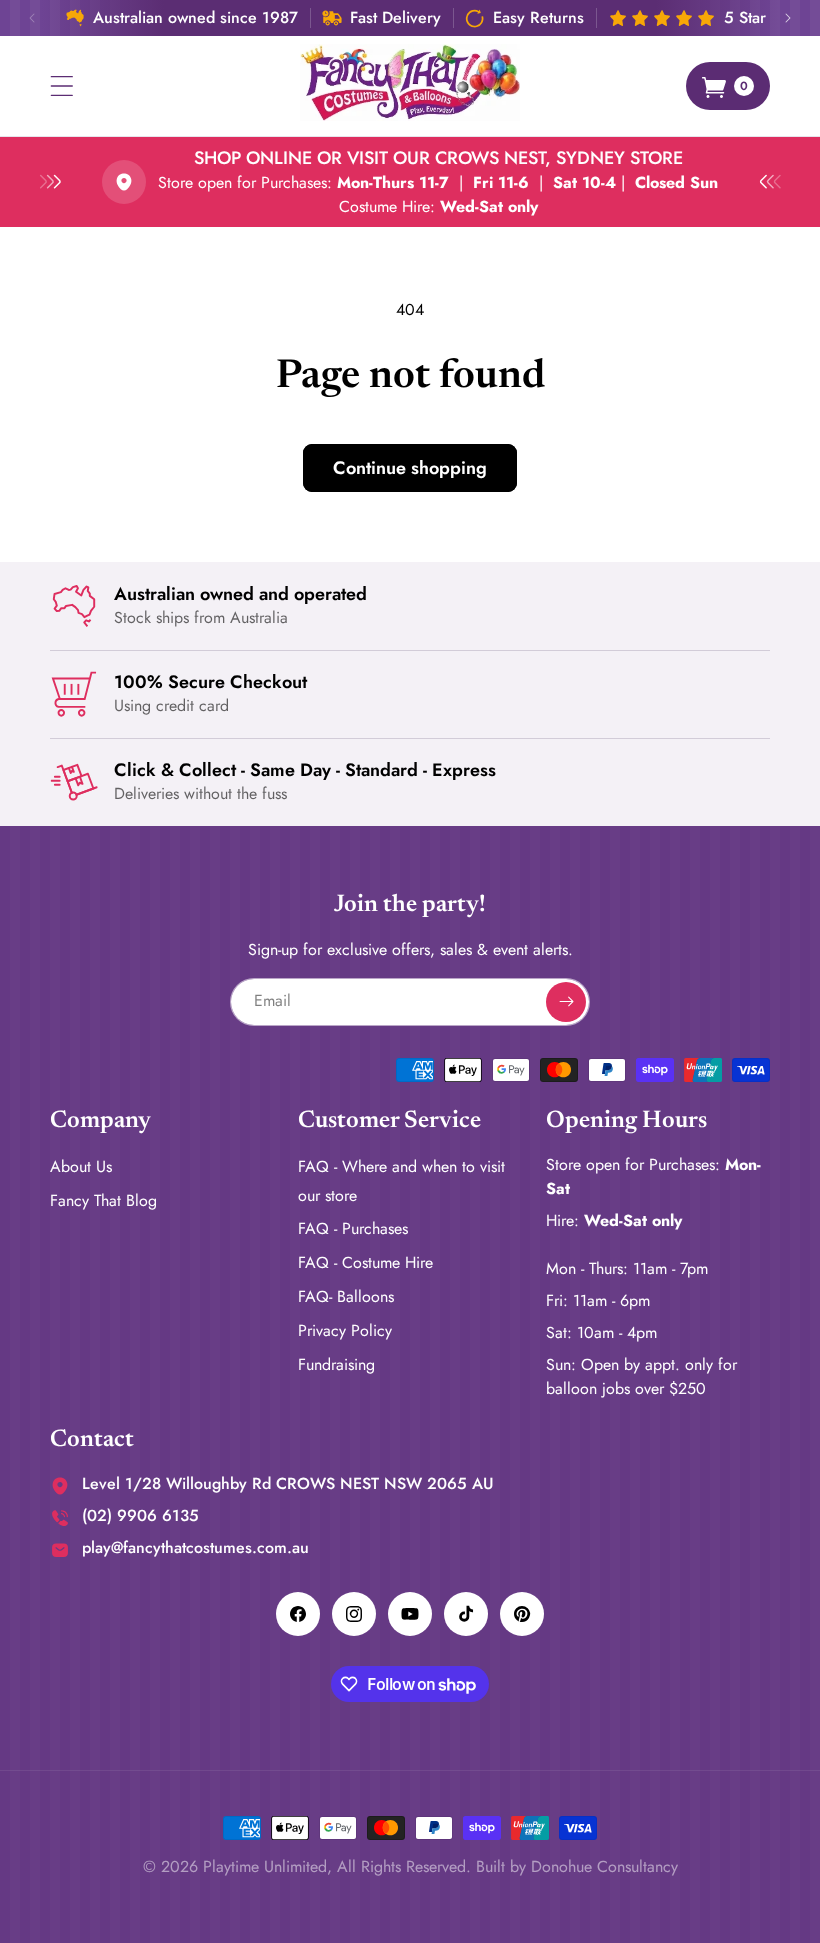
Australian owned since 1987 (195, 18)
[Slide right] (788, 18)
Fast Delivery (395, 18)
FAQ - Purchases (353, 1228)
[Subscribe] (566, 1002)
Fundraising (336, 1364)
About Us (81, 1166)
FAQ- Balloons (346, 1296)
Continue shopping (410, 468)
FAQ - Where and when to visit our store (401, 1181)
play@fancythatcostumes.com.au (195, 1547)
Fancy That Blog (103, 1200)
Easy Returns (538, 18)
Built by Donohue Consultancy (577, 1866)
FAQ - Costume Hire (365, 1262)
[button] (62, 86)
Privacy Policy (345, 1330)
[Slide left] (32, 18)
